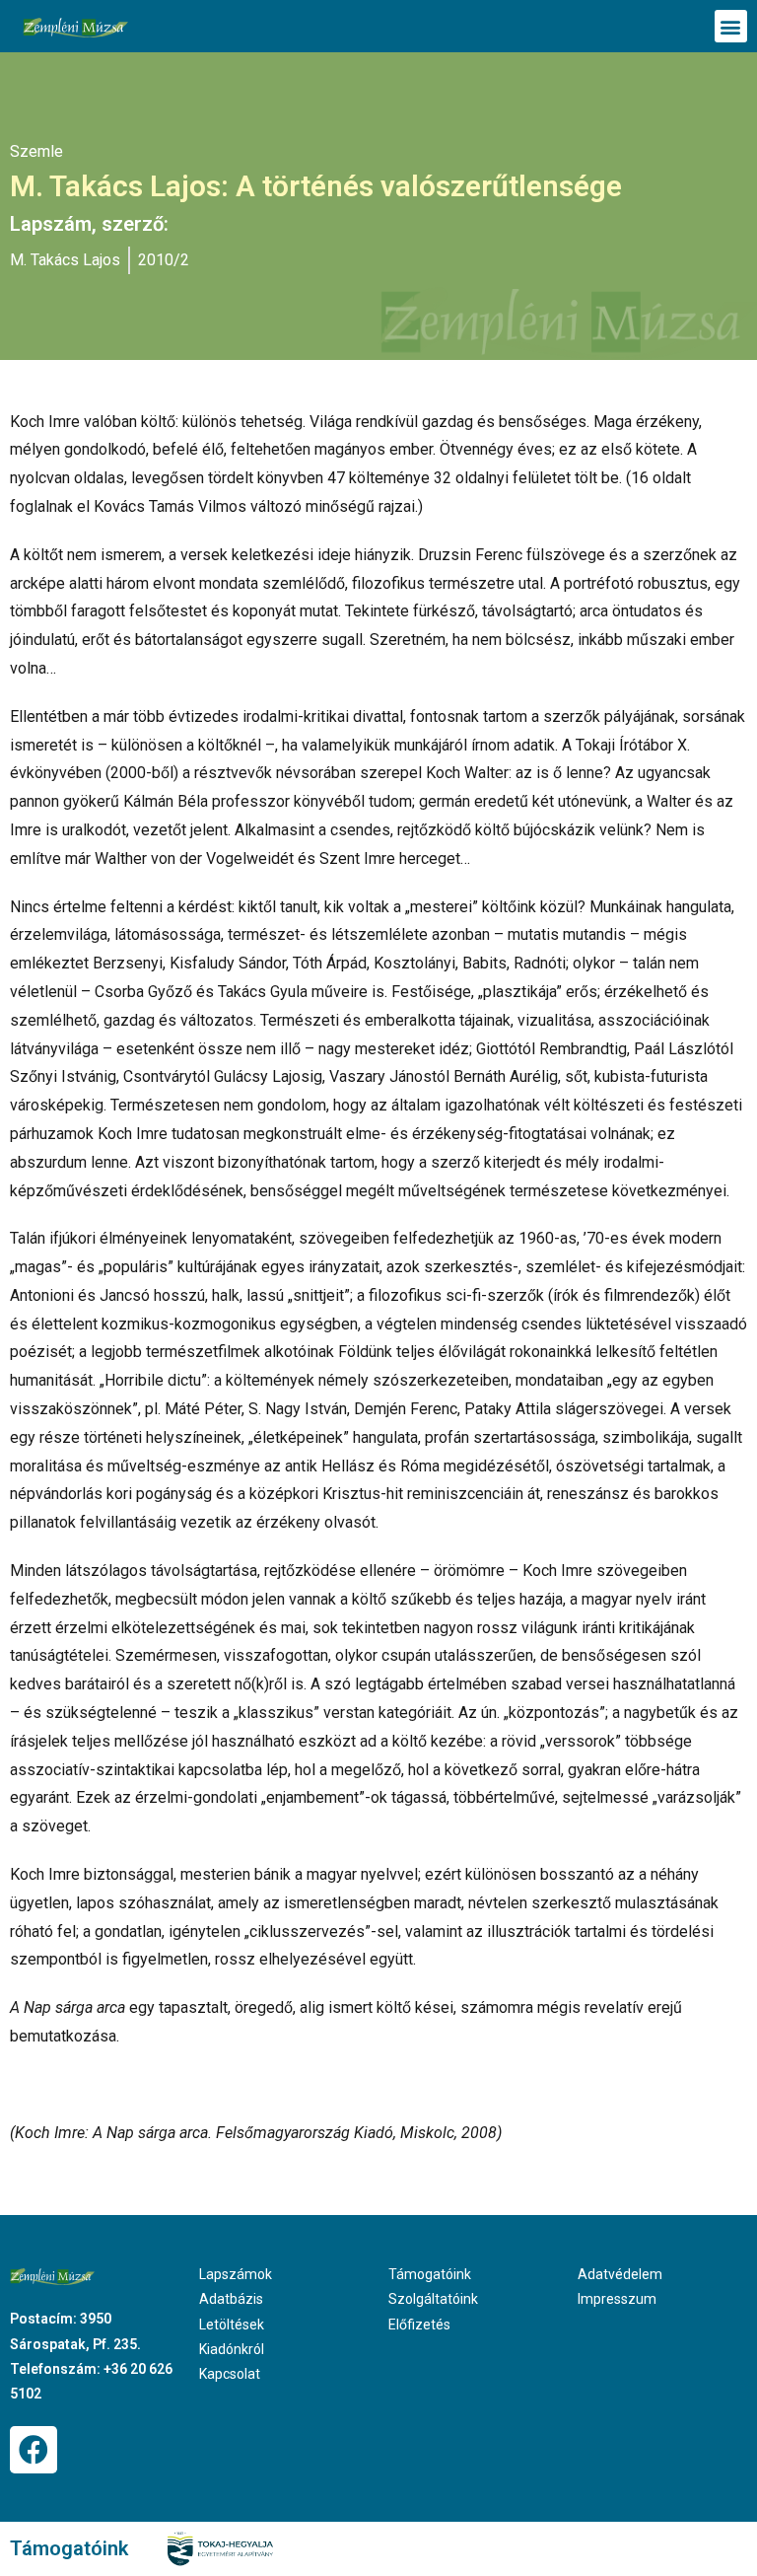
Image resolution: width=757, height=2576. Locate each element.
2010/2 (164, 260)
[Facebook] (34, 2450)
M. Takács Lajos (65, 260)
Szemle (36, 151)
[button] (731, 26)
